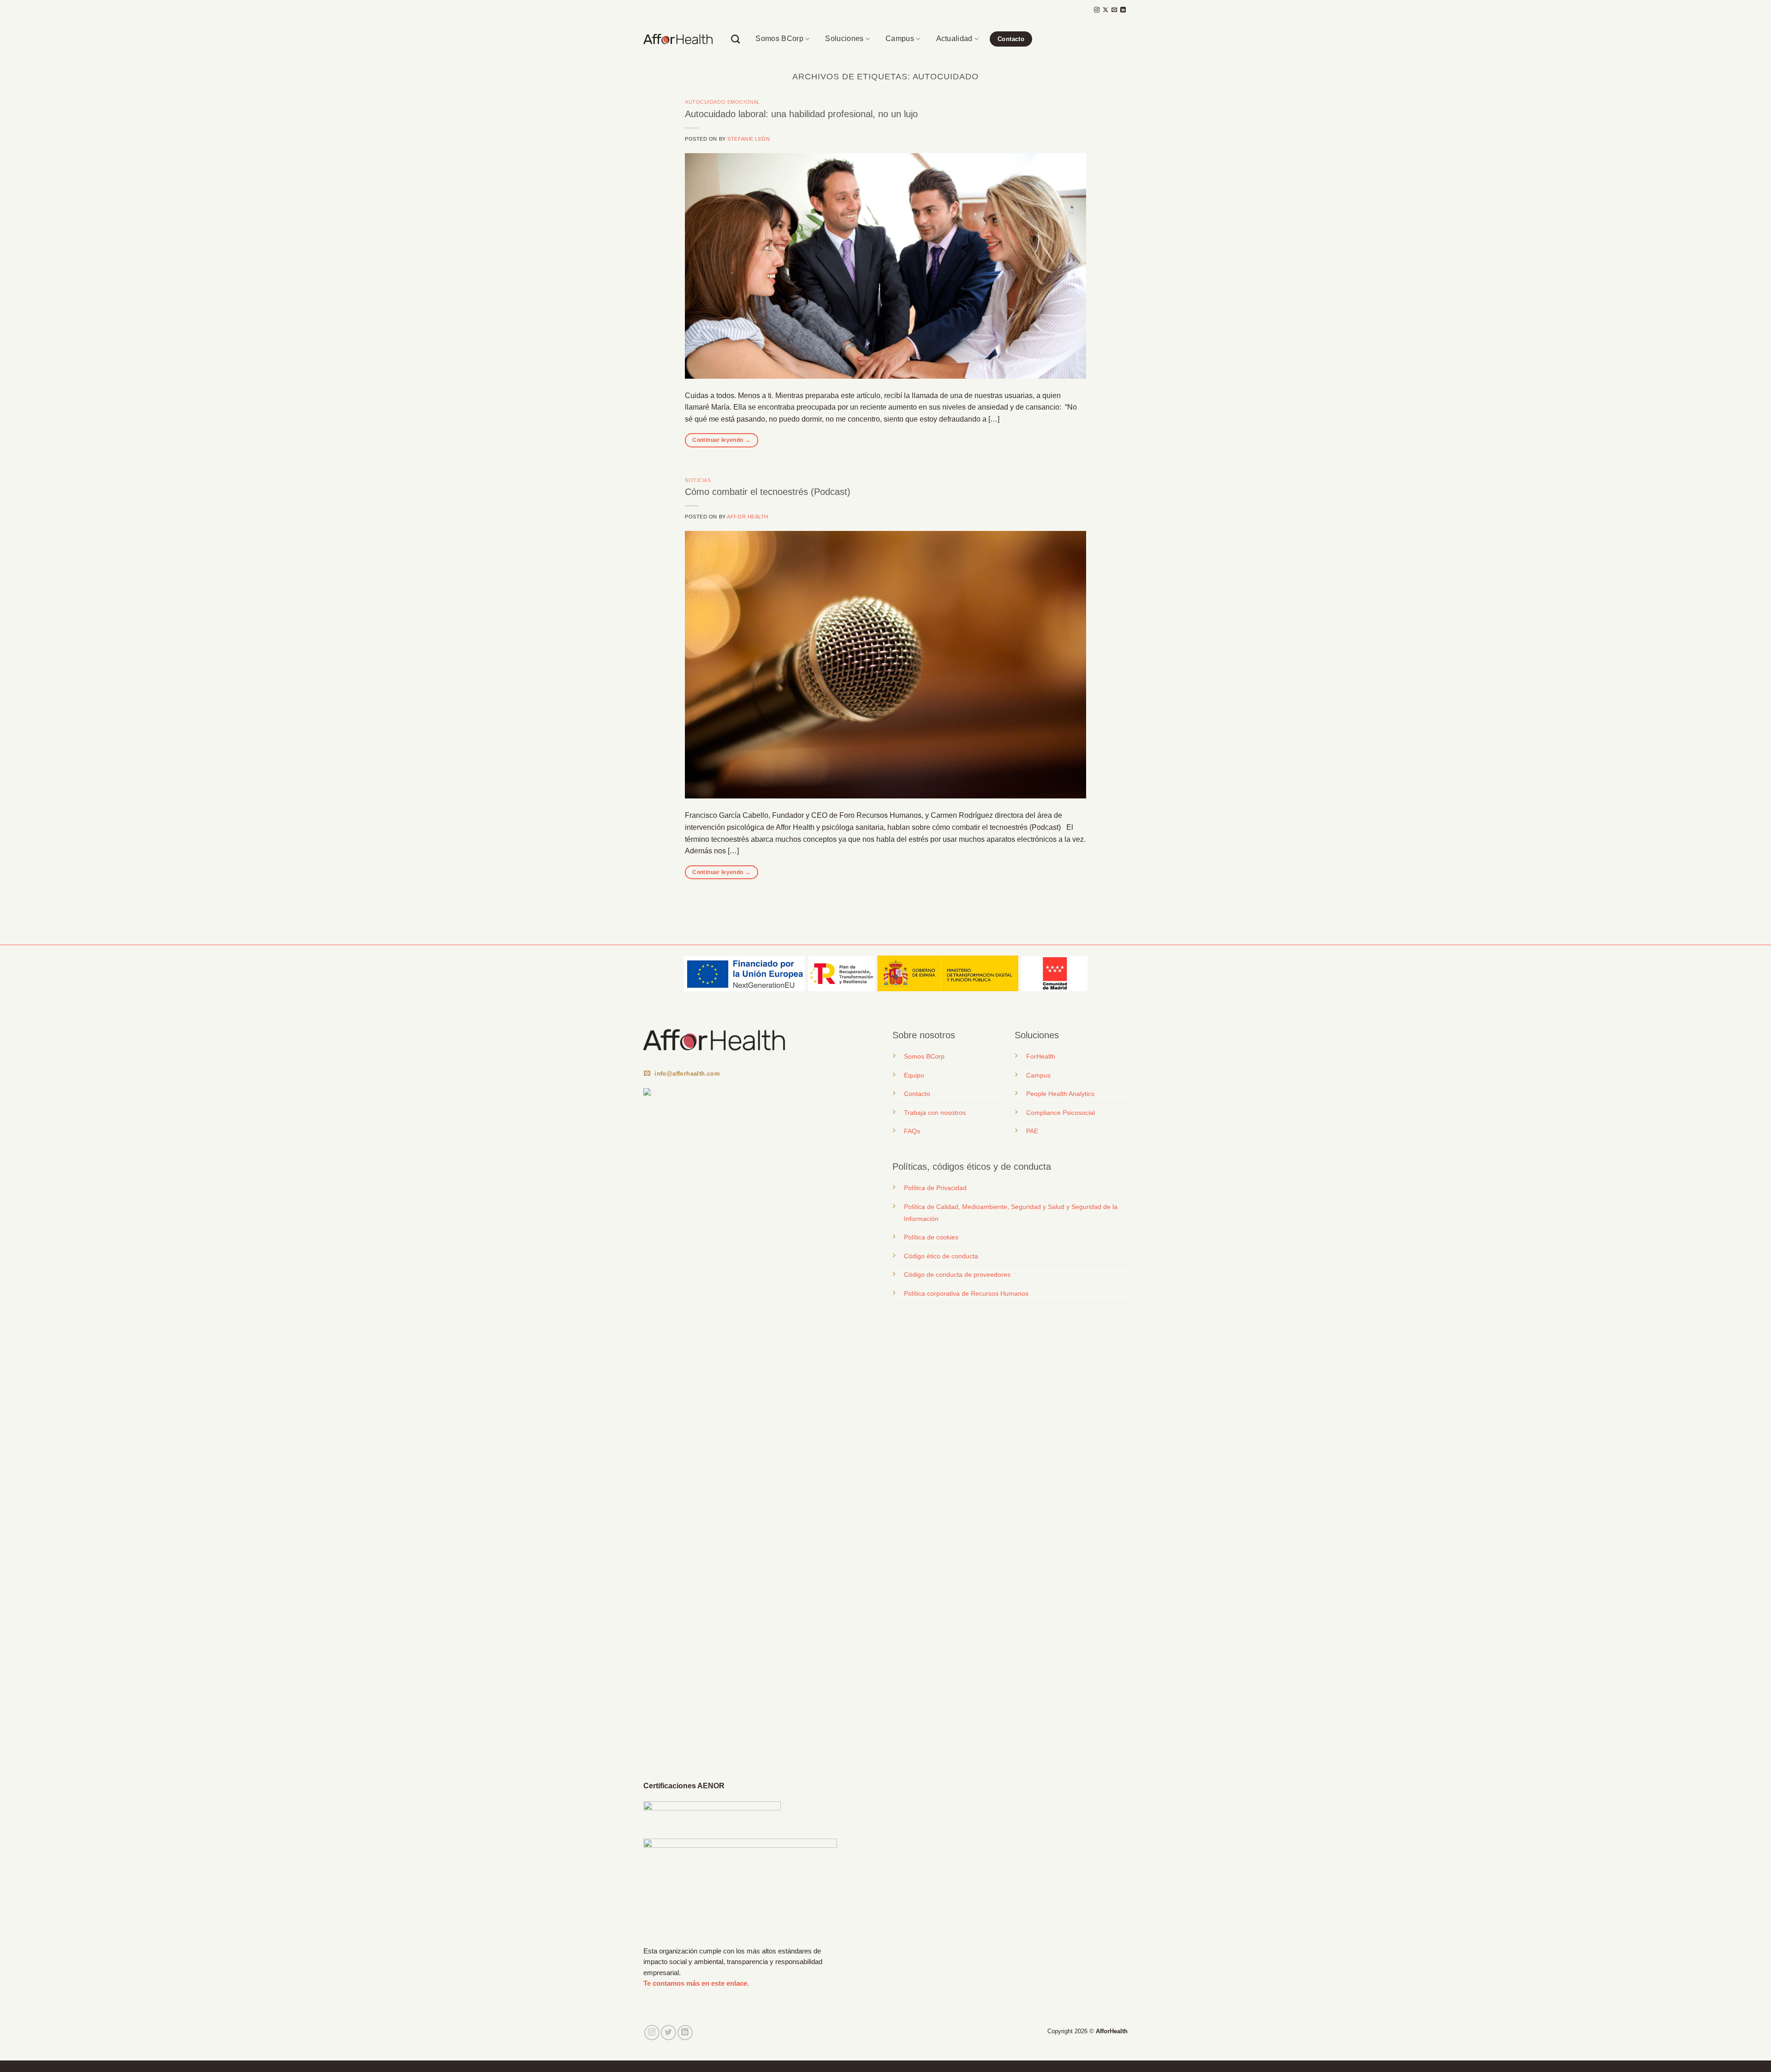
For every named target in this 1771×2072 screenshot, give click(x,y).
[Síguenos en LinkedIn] (1123, 10)
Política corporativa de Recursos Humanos (966, 1293)
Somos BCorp (779, 39)
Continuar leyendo (721, 440)
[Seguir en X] (1105, 10)
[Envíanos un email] (1114, 10)
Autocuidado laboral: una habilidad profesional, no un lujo (801, 114)
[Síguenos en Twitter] (669, 2033)
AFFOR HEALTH (748, 517)
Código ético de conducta (941, 1256)
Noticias (698, 480)
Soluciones (844, 39)
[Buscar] (735, 39)
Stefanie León (749, 139)
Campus (900, 39)
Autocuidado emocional (722, 102)
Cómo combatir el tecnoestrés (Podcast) (768, 492)
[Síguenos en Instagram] (1097, 10)
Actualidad (954, 39)
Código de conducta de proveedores (957, 1274)
